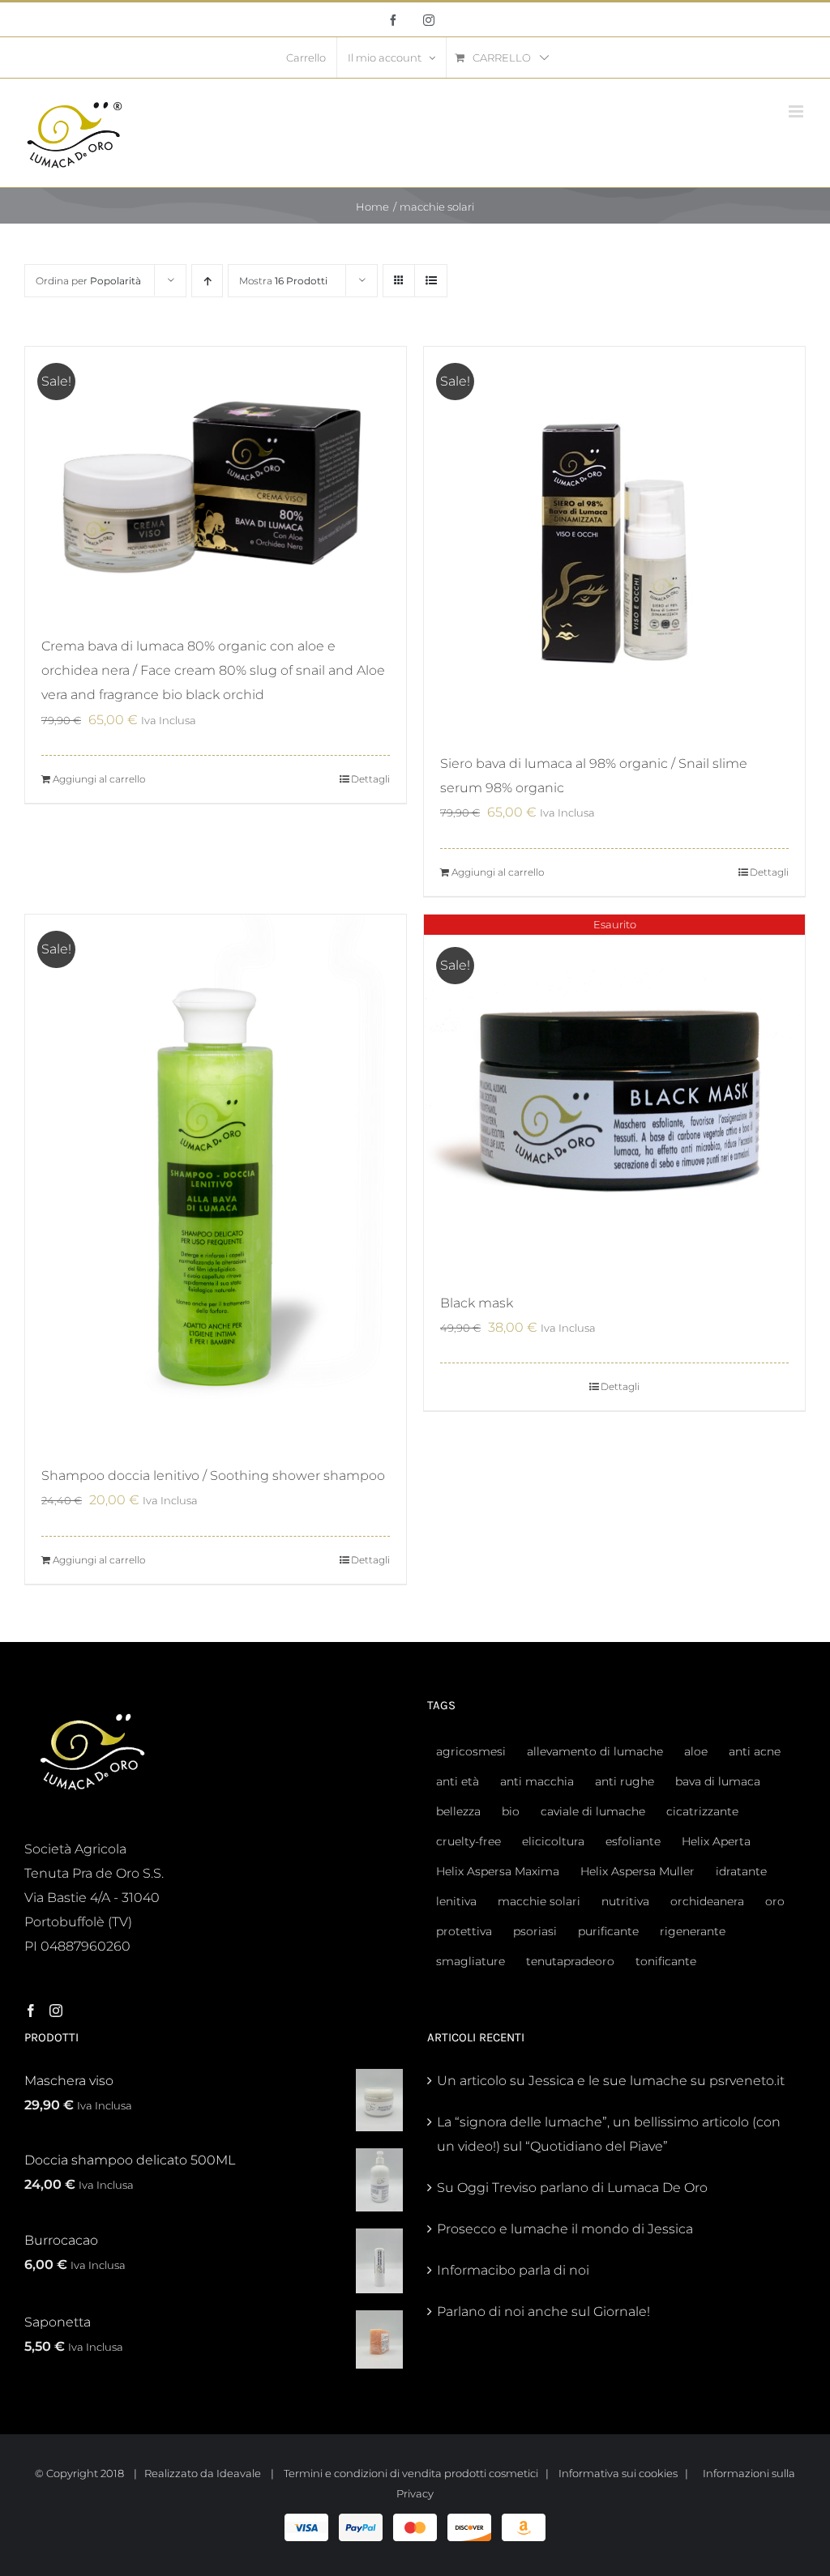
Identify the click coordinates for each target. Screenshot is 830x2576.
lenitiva (456, 1901)
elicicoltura (553, 1841)
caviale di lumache (593, 1811)
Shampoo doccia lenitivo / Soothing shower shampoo (213, 1476)
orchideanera (707, 1901)
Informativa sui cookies (618, 2473)
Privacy (415, 2493)
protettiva (464, 1931)
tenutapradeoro (570, 1961)
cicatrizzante (702, 1811)
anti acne (755, 1751)
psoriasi (535, 1931)
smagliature (471, 1961)
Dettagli (370, 779)
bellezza (458, 1811)
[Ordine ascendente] (207, 281)
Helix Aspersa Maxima (498, 1871)
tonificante (666, 1961)
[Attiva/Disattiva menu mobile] (797, 111)
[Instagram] (56, 2011)
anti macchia (537, 1781)
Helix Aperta (716, 1841)
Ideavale (239, 2473)
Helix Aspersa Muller (637, 1871)
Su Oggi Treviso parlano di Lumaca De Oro (572, 2188)
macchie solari (539, 1901)
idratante (741, 1871)
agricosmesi (471, 1751)
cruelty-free (468, 1841)
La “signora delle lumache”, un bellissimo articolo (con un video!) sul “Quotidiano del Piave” (609, 2134)
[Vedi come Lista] (431, 281)
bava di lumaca (718, 1781)
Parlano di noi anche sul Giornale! (543, 2312)
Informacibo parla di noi (513, 2270)
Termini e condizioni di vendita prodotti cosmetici (411, 2473)
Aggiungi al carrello (99, 779)
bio (511, 1811)
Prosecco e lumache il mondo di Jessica (565, 2229)
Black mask (477, 1303)
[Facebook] (31, 2011)
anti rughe (625, 1781)
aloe (696, 1751)
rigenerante (693, 1931)
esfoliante (633, 1841)
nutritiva (625, 1901)
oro (775, 1901)
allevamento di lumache (595, 1751)
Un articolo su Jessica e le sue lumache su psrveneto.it (611, 2081)
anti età (458, 1781)
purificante (608, 1931)
